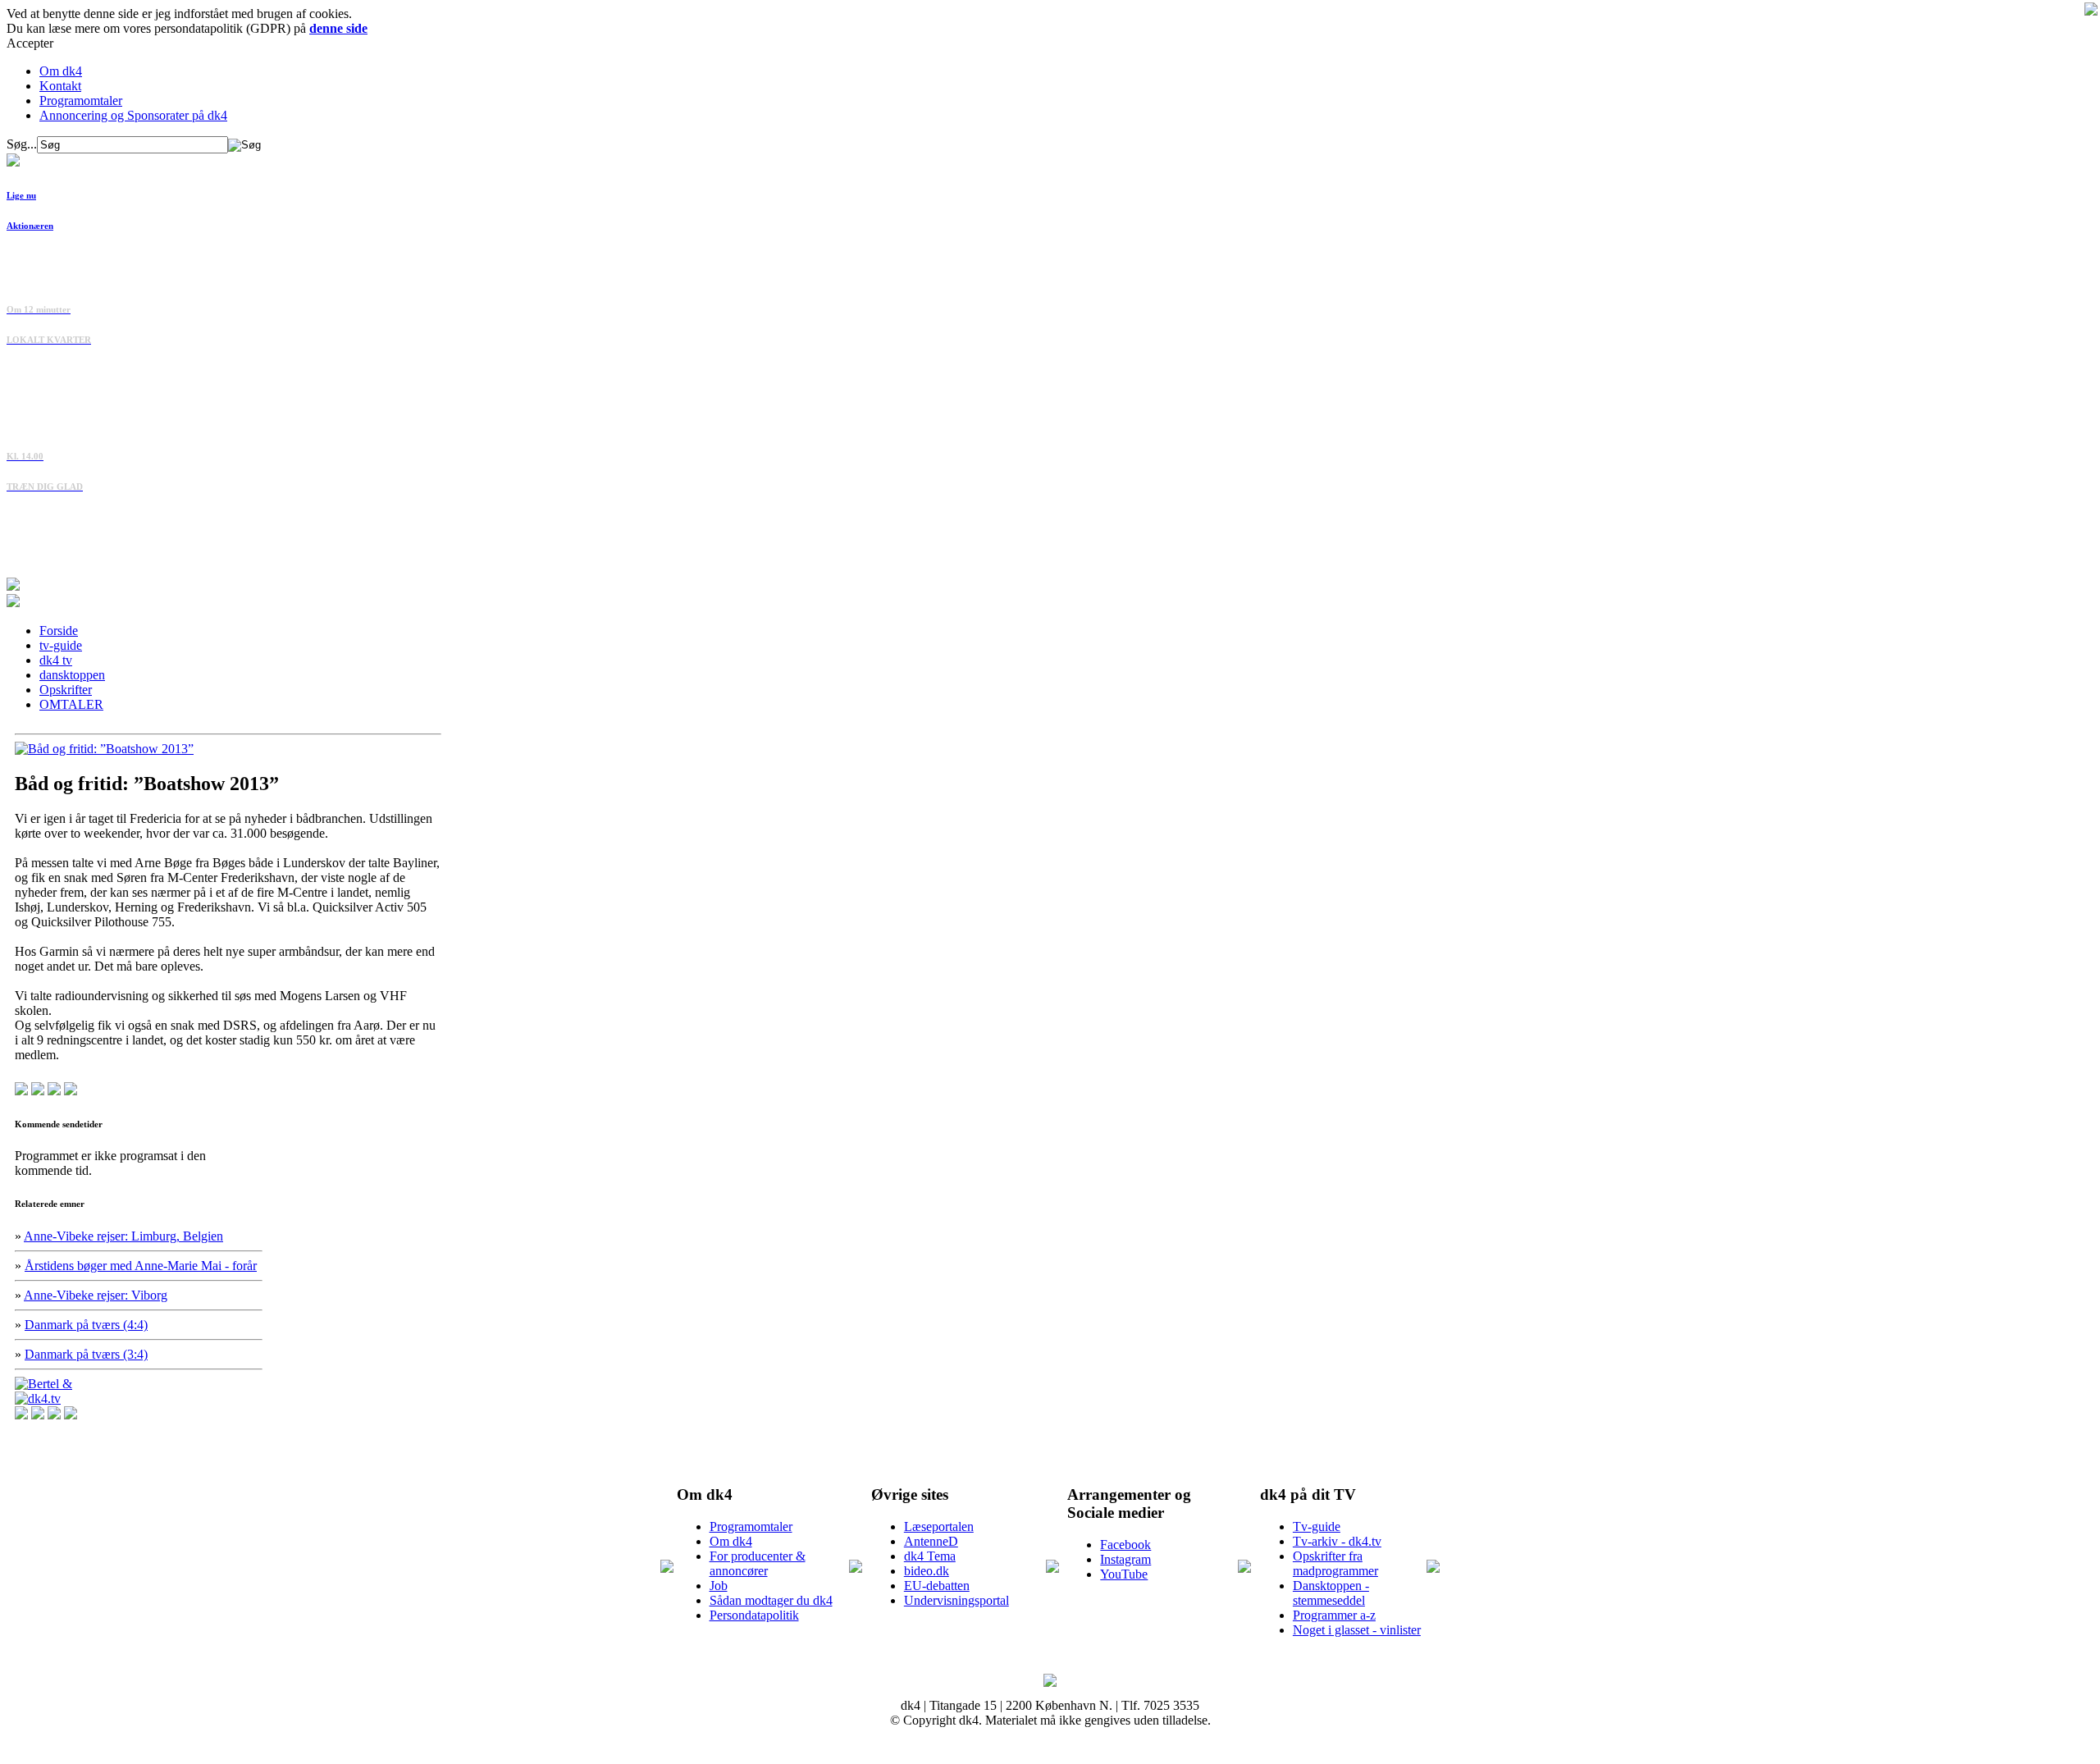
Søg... (22, 144)
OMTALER (71, 704)
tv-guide (61, 645)
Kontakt (60, 86)
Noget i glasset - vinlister (1357, 1630)
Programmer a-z (1334, 1615)
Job (719, 1586)
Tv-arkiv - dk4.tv (1337, 1541)
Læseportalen (939, 1526)
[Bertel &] (43, 1384)
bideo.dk (927, 1571)
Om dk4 (61, 71)
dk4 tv (56, 660)
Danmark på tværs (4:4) (86, 1325)
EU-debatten (937, 1586)
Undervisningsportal (956, 1600)
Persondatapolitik (754, 1615)
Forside (59, 631)
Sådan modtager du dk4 (771, 1600)
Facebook (1125, 1545)
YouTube (1124, 1574)
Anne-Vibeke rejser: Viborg (96, 1295)
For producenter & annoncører (758, 1563)
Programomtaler (81, 101)
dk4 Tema (930, 1556)
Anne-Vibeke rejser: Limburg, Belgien (123, 1236)
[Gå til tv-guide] (13, 603)
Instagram (1125, 1559)
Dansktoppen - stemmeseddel (1331, 1593)
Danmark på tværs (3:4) (86, 1354)
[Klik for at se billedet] (104, 749)
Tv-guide (1317, 1526)
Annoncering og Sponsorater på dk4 (133, 115)
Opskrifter (66, 690)
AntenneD (931, 1541)
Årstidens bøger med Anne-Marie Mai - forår (141, 1266)
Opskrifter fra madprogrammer (1335, 1563)
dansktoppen (72, 675)
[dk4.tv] (38, 1398)
